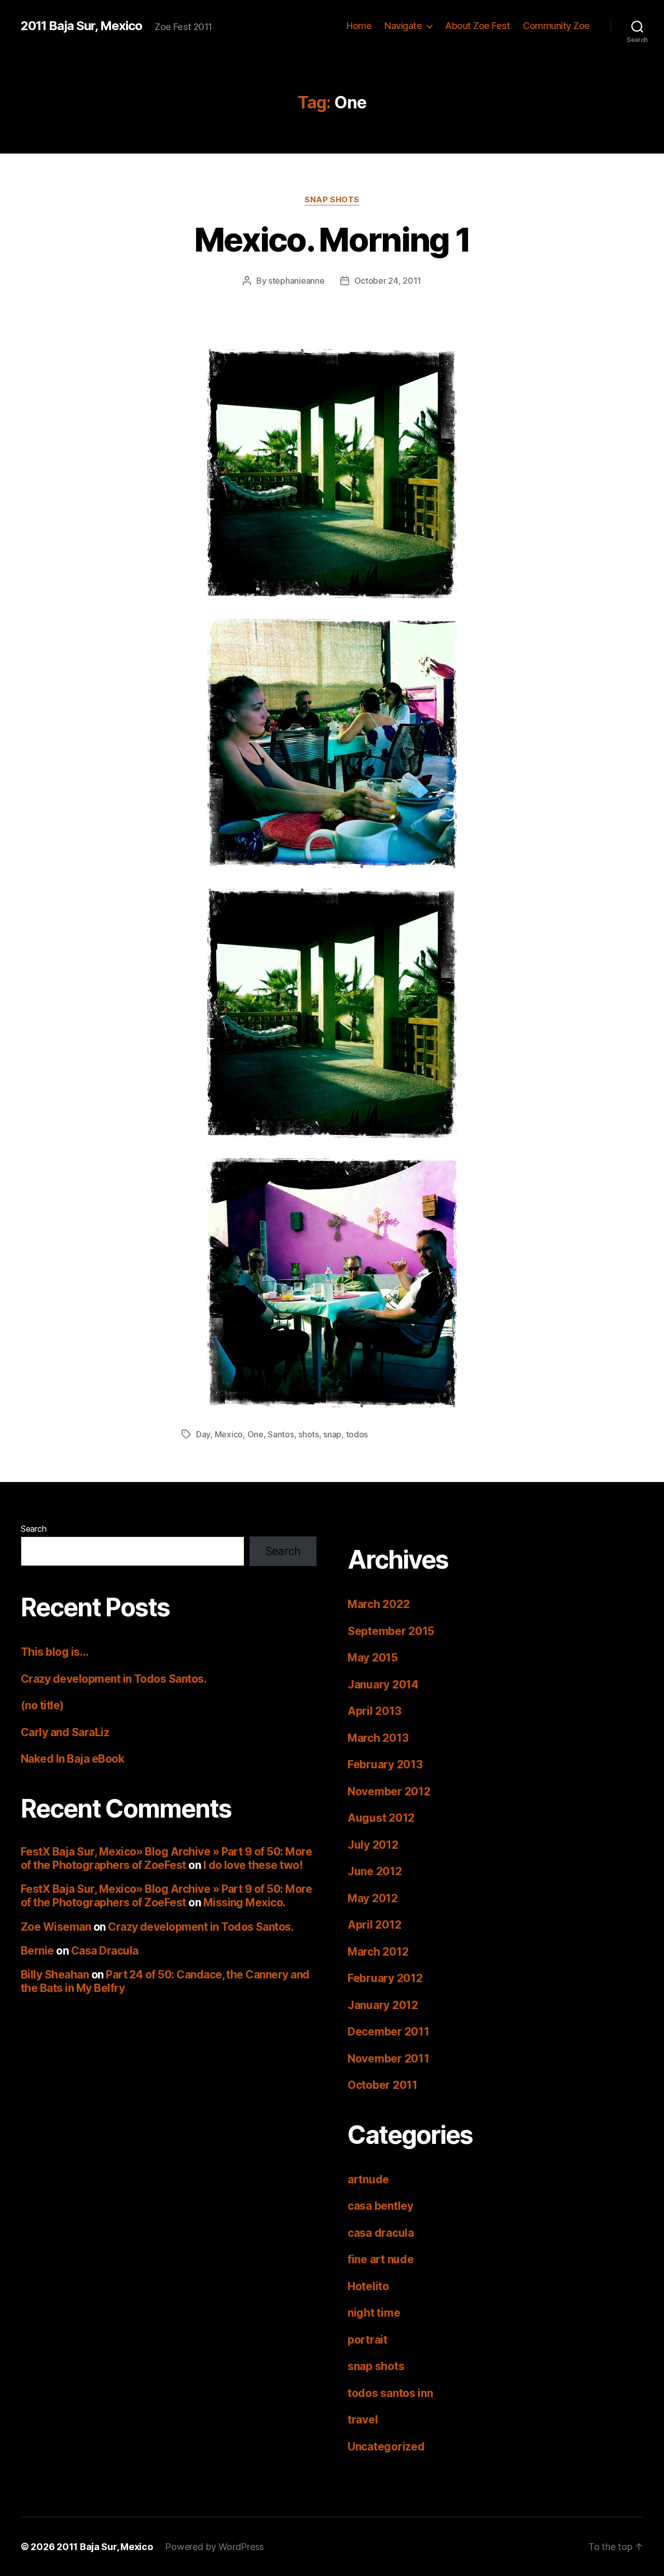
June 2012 (375, 1871)
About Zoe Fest (478, 26)
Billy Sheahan (55, 1975)
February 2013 (385, 1764)
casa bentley (381, 2206)
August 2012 (381, 1818)
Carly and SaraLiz (65, 1732)
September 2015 (391, 1631)
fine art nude (381, 2259)
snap (332, 1434)
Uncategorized (386, 2447)
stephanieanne (296, 281)
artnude (368, 2179)
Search (33, 1529)
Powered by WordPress (215, 2547)
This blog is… (54, 1652)
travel (363, 2420)
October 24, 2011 (388, 281)
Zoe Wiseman (56, 1927)
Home (359, 26)
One (255, 1434)
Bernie (37, 1951)
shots (309, 1434)
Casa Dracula (105, 1951)
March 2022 (378, 1604)
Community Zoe (556, 26)
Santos (281, 1434)
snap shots (332, 200)
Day (203, 1434)
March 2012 (378, 1952)
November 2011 (389, 2059)
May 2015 (373, 1658)
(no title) (42, 1705)
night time (374, 2313)
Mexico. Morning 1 (332, 239)
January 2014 (383, 1685)
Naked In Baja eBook (72, 1759)
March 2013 (378, 1738)
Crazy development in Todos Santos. (114, 1679)
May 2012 (373, 1898)
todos (357, 1434)
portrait (368, 2340)
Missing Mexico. (245, 1902)
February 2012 (385, 1978)
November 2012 (389, 1791)
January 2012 (383, 2005)
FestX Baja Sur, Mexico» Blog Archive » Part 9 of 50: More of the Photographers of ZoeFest (166, 1858)
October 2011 (383, 2085)
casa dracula (381, 2233)
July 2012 (373, 1845)
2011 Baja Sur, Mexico (81, 26)
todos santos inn (390, 2393)
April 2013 (374, 1711)
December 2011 (389, 2032)
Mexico (229, 1434)
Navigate (403, 26)
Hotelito (368, 2286)
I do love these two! (253, 1865)
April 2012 (374, 1925)
